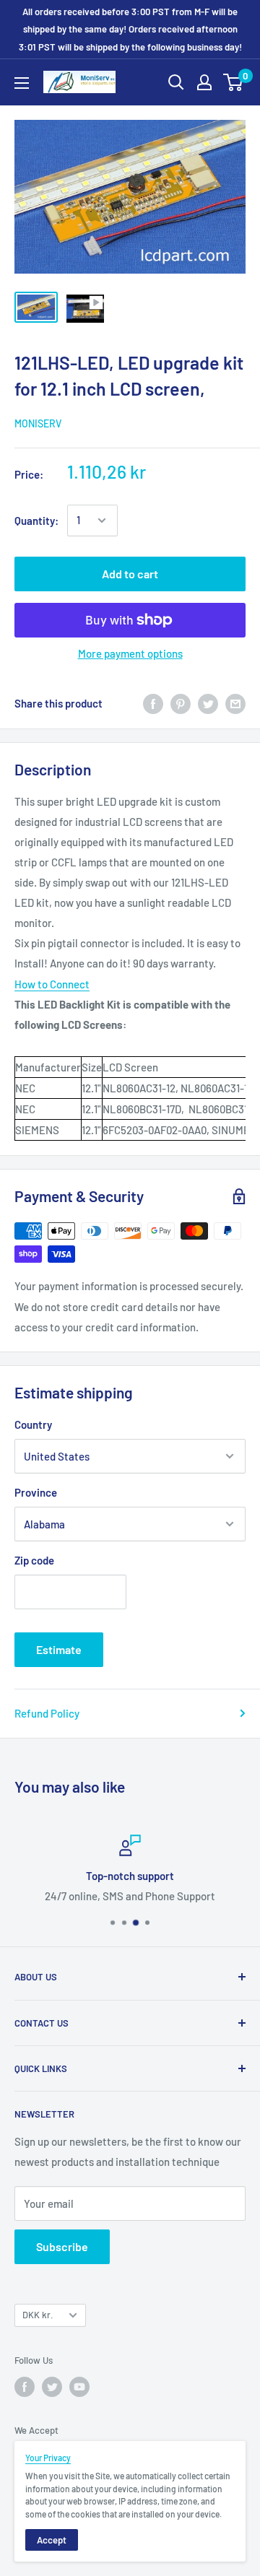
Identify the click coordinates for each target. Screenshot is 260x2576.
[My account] (204, 82)
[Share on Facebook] (153, 703)
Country (33, 1424)
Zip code (34, 1560)
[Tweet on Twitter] (208, 703)
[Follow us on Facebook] (25, 2387)
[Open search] (176, 82)
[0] (234, 82)
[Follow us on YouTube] (79, 2387)
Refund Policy (47, 1713)
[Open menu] (22, 83)
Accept (52, 2540)
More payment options (130, 653)
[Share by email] (235, 703)
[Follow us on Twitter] (52, 2387)
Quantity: (36, 521)
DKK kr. (38, 2315)
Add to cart (130, 574)
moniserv (38, 423)
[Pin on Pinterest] (181, 703)
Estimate (59, 1649)
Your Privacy (48, 2458)
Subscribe (62, 2246)
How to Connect (52, 984)
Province (36, 1492)
